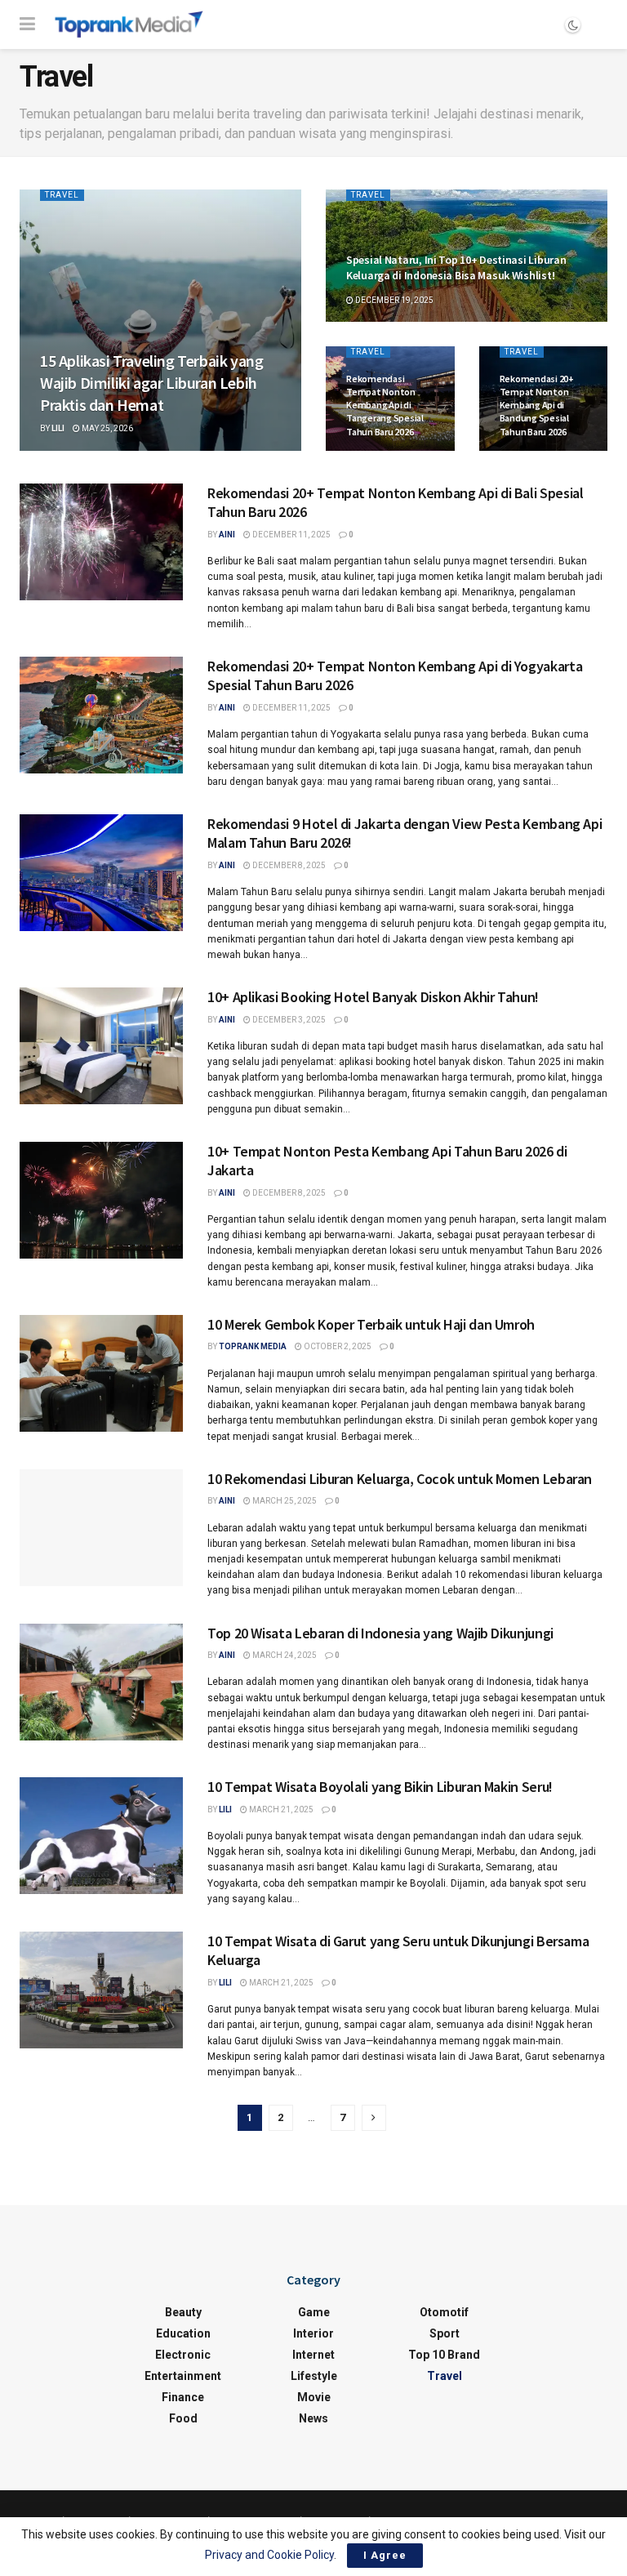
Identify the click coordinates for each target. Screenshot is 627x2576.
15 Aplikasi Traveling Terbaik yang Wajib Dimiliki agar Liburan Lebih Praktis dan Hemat (151, 383)
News (313, 2418)
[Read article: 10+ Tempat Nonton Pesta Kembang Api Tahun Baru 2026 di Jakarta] (101, 1200)
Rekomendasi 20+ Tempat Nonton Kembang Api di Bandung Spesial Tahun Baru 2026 (537, 405)
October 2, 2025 (337, 1346)
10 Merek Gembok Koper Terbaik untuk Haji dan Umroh (371, 1324)
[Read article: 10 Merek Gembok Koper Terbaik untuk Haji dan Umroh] (101, 1373)
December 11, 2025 (291, 535)
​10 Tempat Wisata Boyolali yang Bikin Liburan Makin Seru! (380, 1787)
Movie (314, 2397)
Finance (183, 2397)
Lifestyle (314, 2376)
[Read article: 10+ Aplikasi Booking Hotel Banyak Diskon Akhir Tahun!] (101, 1046)
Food (183, 2418)
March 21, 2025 (280, 1809)
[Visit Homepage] (129, 25)
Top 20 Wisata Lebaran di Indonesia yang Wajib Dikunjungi (382, 1633)
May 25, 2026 (107, 428)
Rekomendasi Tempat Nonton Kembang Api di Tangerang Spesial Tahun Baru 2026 (385, 405)
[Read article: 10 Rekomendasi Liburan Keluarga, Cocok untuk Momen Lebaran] (101, 1528)
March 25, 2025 (284, 1501)
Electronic (183, 2355)
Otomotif (444, 2312)
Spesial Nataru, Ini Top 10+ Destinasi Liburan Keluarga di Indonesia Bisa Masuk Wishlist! (456, 267)
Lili (58, 428)
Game (314, 2312)
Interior (313, 2333)
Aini (227, 535)
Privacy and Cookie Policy (269, 2555)
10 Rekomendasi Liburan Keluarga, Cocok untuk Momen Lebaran (400, 1479)
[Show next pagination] (374, 2118)
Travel (62, 195)
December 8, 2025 (288, 865)
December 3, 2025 (288, 1020)
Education (183, 2333)
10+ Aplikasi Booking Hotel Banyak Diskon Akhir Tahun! (373, 997)
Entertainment (183, 2376)
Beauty (183, 2312)
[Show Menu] (27, 25)
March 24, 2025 (284, 1655)
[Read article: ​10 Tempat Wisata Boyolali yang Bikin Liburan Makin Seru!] (101, 1836)
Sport (445, 2333)
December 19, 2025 (394, 300)
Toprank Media (253, 1346)
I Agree (385, 2555)
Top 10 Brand (444, 2355)
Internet (313, 2355)
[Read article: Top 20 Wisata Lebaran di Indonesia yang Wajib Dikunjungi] (101, 1682)
